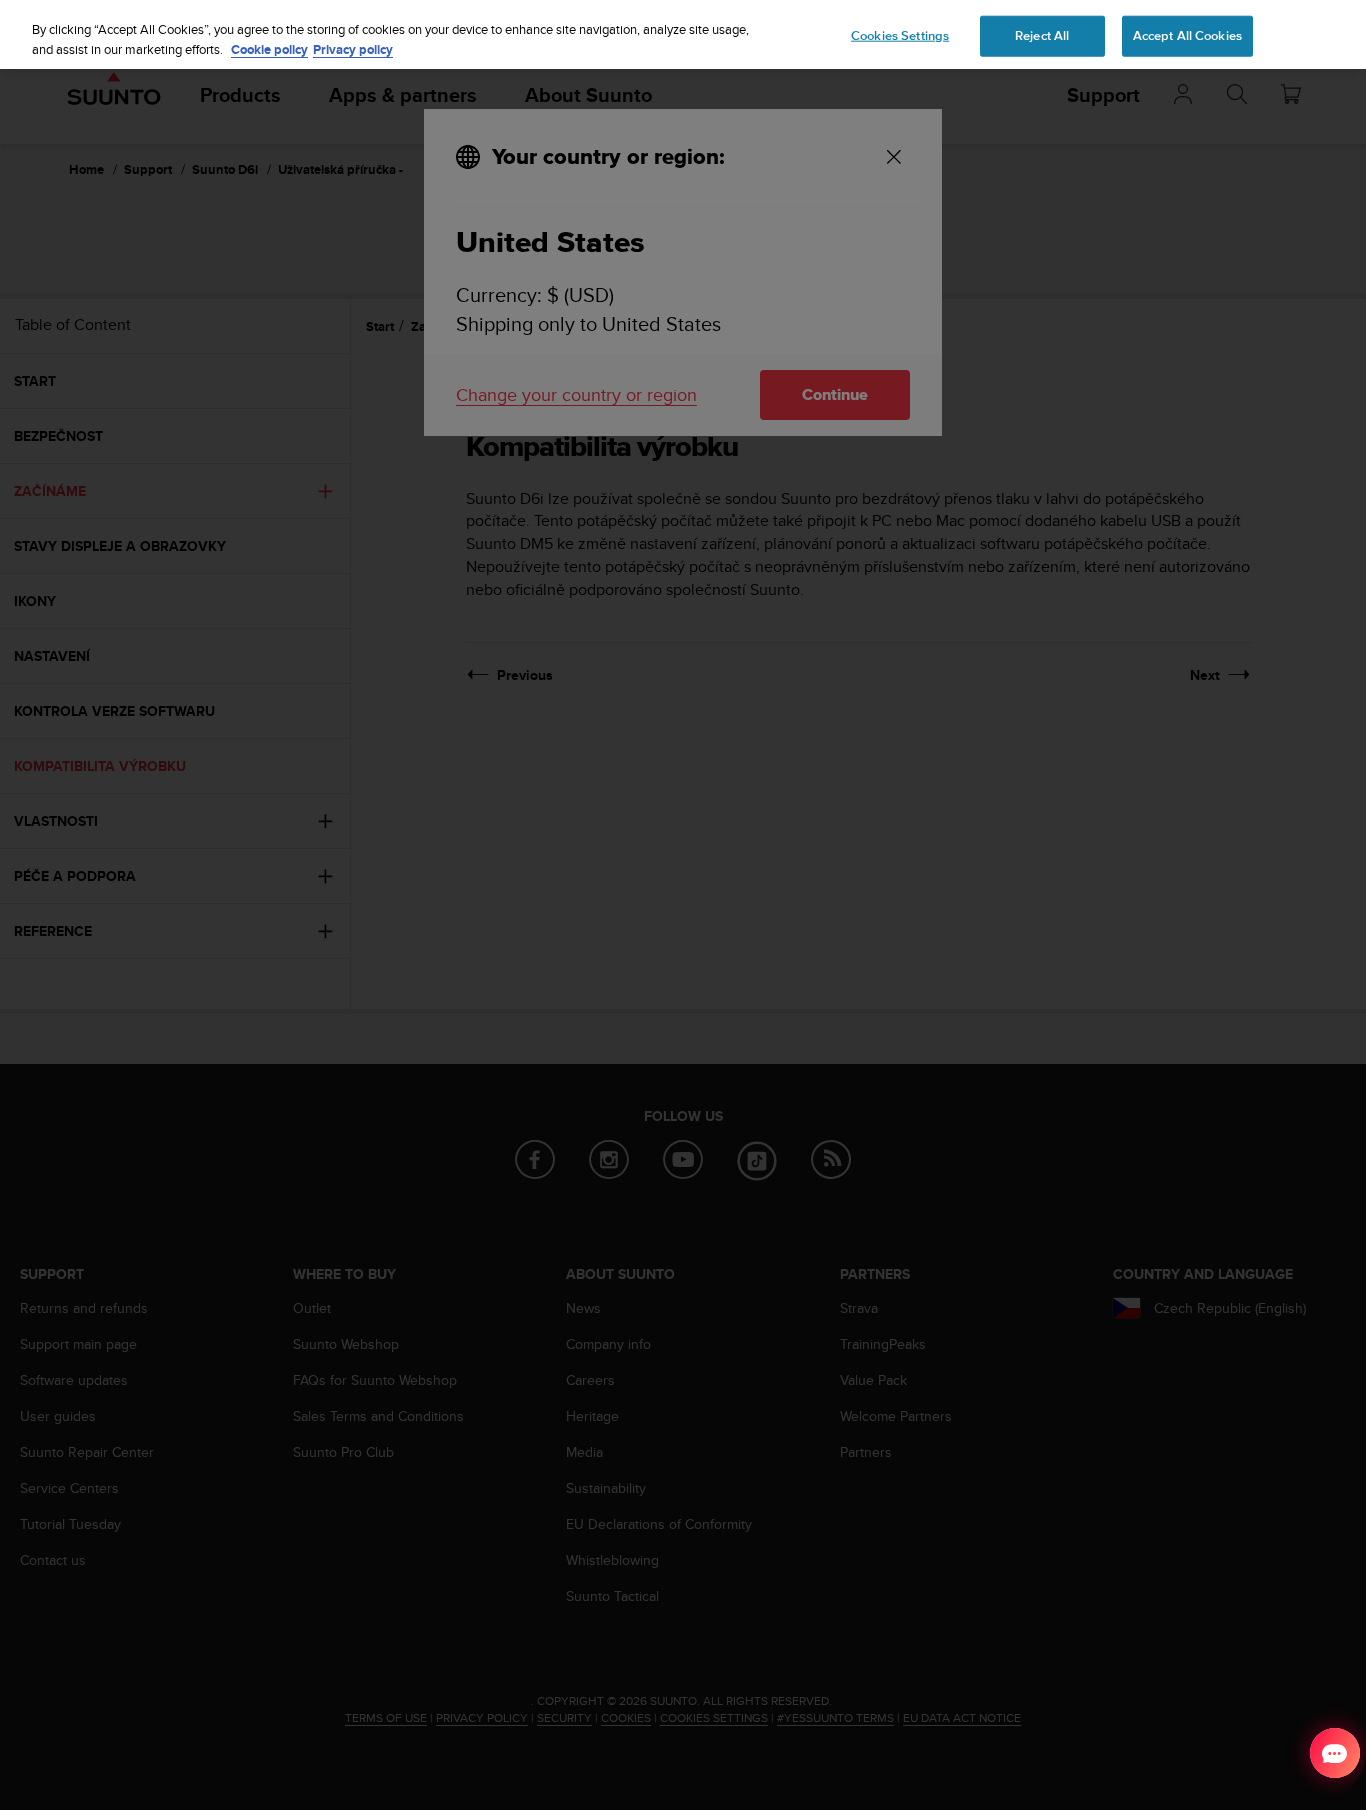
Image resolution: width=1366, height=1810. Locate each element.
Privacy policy (353, 49)
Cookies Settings (900, 35)
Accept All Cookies (1187, 35)
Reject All (1042, 35)
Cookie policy (269, 49)
